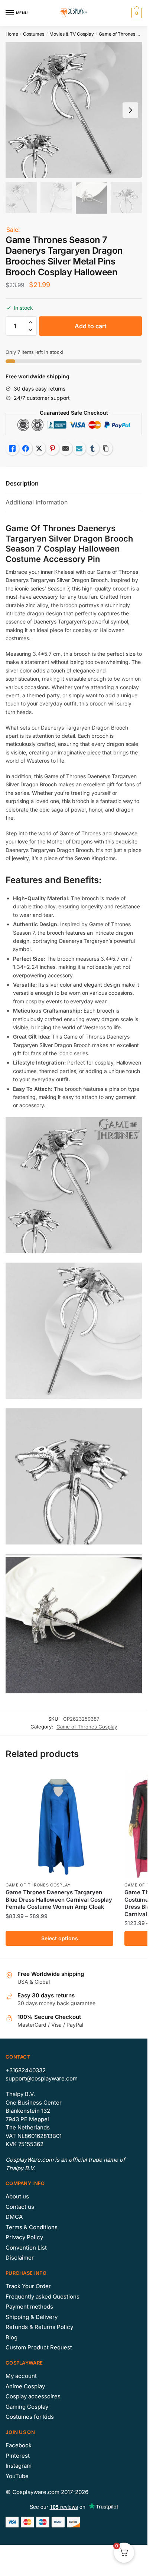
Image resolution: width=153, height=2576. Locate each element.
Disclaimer (20, 2258)
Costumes (34, 34)
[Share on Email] (66, 448)
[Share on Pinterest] (52, 448)
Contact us (20, 2207)
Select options (60, 1938)
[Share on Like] (12, 448)
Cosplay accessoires (33, 2396)
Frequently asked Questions (43, 2297)
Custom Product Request (39, 2347)
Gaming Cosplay (27, 2407)
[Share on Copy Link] (106, 448)
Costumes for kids (30, 2417)
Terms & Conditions (32, 2227)
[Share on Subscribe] (79, 448)
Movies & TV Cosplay (72, 34)
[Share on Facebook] (26, 448)
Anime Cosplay (25, 2386)
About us (17, 2196)
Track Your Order (28, 2286)
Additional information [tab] (37, 502)
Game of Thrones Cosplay (87, 1727)
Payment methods (29, 2307)
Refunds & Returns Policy (39, 2327)
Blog (12, 2337)
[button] (30, 323)
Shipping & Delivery (32, 2317)
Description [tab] (22, 483)
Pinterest (18, 2456)
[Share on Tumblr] (92, 448)
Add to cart (91, 326)
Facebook (19, 2445)
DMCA (14, 2217)
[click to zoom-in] (74, 110)
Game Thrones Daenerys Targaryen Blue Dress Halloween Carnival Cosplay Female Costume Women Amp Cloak (59, 1899)
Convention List (26, 2248)
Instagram (19, 2466)
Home (12, 34)
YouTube (17, 2476)
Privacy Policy (24, 2237)
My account (21, 2376)
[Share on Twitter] (39, 448)
